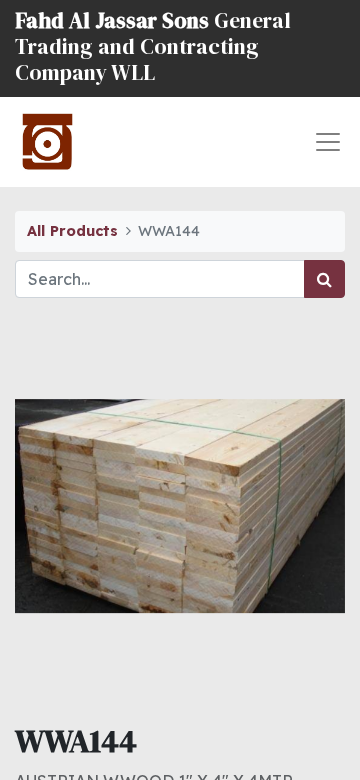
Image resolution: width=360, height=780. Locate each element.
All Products (72, 231)
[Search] (324, 279)
